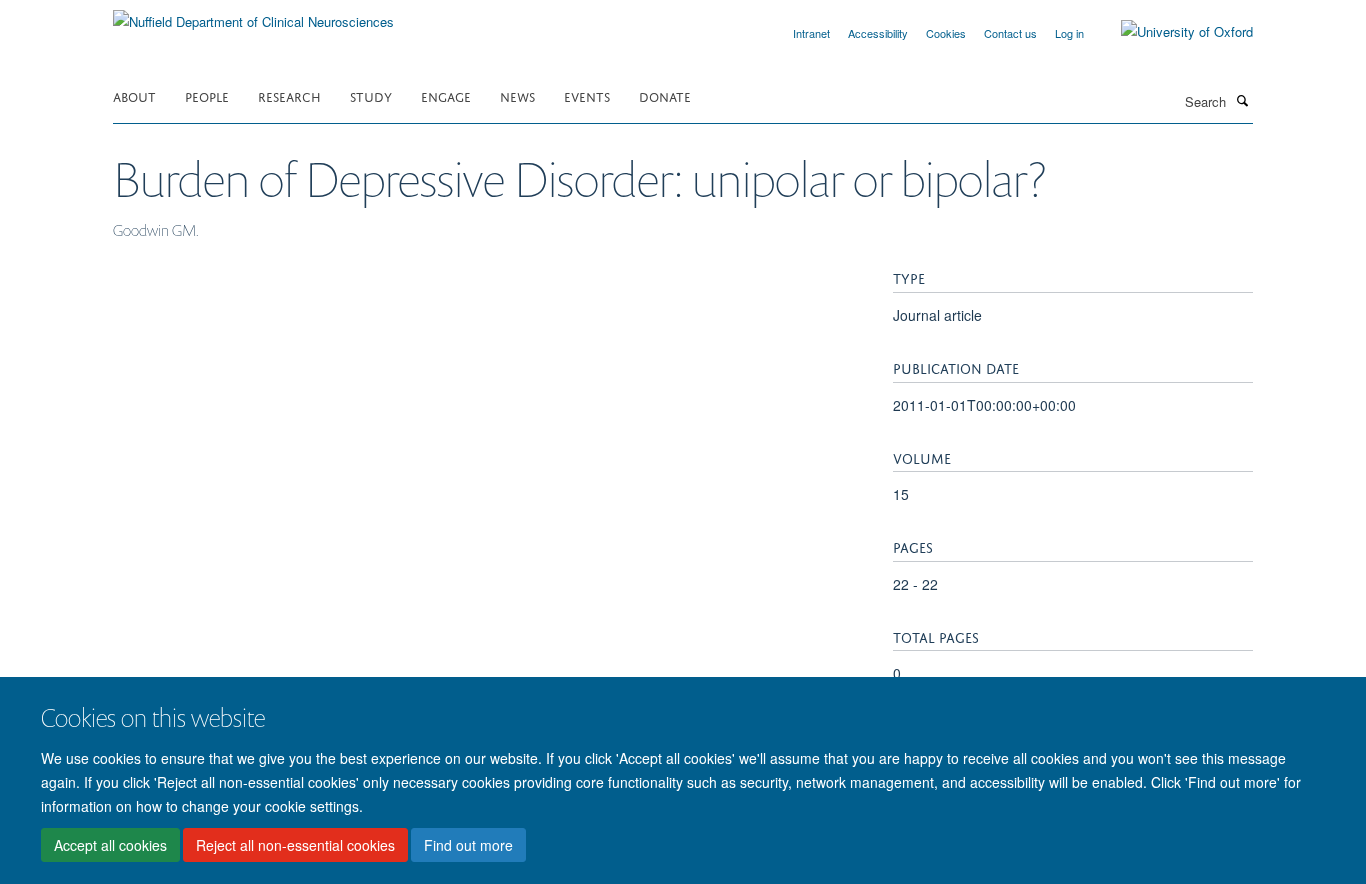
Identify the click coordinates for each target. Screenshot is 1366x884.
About (134, 95)
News (517, 95)
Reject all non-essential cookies (295, 845)
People (207, 95)
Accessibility (878, 33)
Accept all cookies (110, 845)
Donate (665, 95)
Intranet (811, 33)
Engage (446, 95)
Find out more (468, 845)
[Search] (1242, 100)
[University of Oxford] (1172, 32)
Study (371, 95)
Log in (1069, 33)
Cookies (946, 33)
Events (587, 95)
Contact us (1010, 33)
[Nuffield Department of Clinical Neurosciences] (253, 14)
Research (289, 95)
